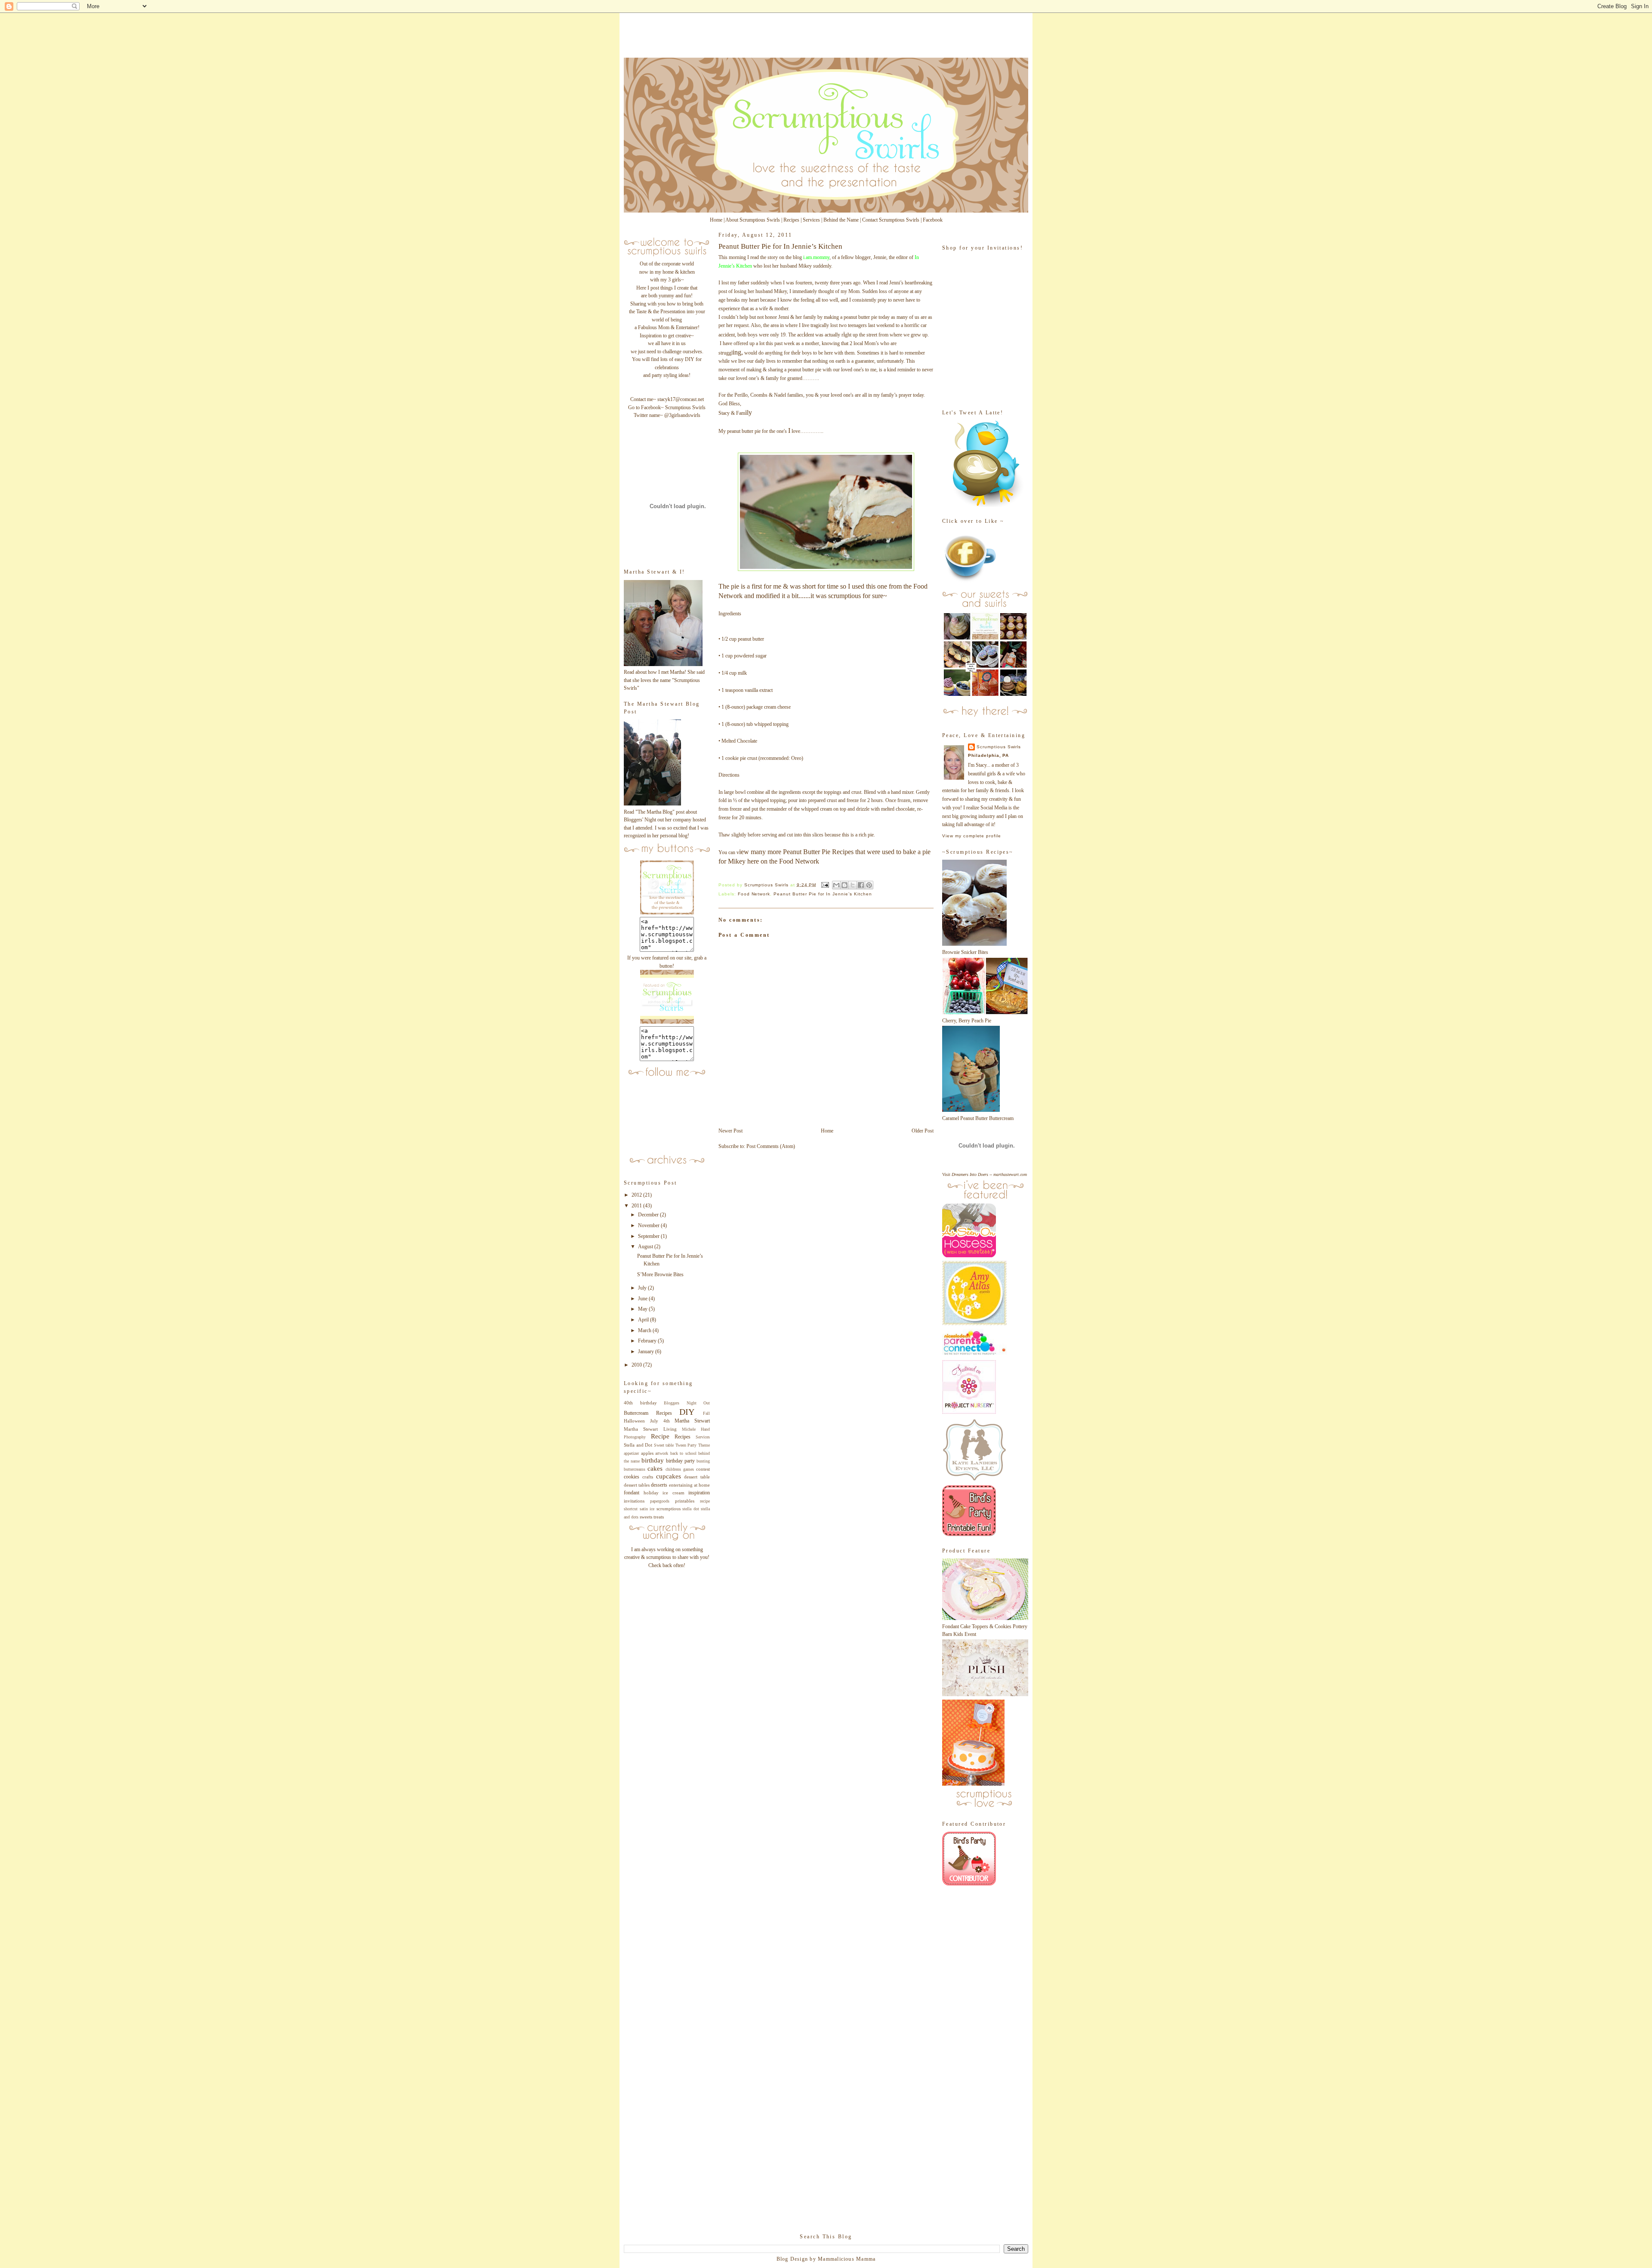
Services (811, 220)
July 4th (660, 1421)
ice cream (673, 1493)
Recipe (660, 1436)
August (646, 1247)
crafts (648, 1477)
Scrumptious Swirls (999, 747)
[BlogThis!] (844, 885)
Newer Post (730, 1131)
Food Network (799, 861)
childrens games (680, 1469)
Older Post (923, 1131)
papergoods (660, 1501)
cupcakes (669, 1476)
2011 (637, 1206)
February (648, 1341)
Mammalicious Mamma (847, 2259)
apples (647, 1453)
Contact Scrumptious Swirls (891, 220)
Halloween (634, 1421)
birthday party (680, 1461)
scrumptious (669, 1509)
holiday (651, 1493)
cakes (655, 1469)
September (649, 1236)
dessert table (697, 1477)
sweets (646, 1517)
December (649, 1215)
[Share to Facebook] (861, 885)
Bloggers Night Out (687, 1403)
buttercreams (635, 1469)
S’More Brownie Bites (660, 1274)
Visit (985, 1174)
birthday (653, 1460)
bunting (703, 1461)
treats (659, 1517)
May (643, 1309)
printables (685, 1501)
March (645, 1330)
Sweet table (664, 1445)
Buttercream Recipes (648, 1413)
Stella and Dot (638, 1445)
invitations (634, 1501)
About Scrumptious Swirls (753, 220)
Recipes (791, 220)
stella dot (691, 1509)
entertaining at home (689, 1485)
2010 (637, 1365)
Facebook (933, 220)
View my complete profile (972, 836)
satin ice (647, 1509)
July (643, 1288)
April (644, 1320)
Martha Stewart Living (650, 1429)
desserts (659, 1485)
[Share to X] (853, 885)
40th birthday (640, 1403)
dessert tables (637, 1485)
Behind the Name (841, 220)
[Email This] (836, 885)
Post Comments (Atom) (771, 1146)
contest (703, 1469)
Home (716, 220)
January (647, 1352)
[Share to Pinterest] (869, 885)
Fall (706, 1413)
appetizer (631, 1453)
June (643, 1299)
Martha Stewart (692, 1421)
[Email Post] (825, 884)
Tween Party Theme (693, 1445)
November (649, 1225)
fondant (632, 1493)
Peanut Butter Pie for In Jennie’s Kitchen (823, 894)
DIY (687, 1412)
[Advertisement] (658, 1707)
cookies (632, 1477)
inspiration (699, 1493)
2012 (637, 1195)
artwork (662, 1453)
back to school (683, 1453)
